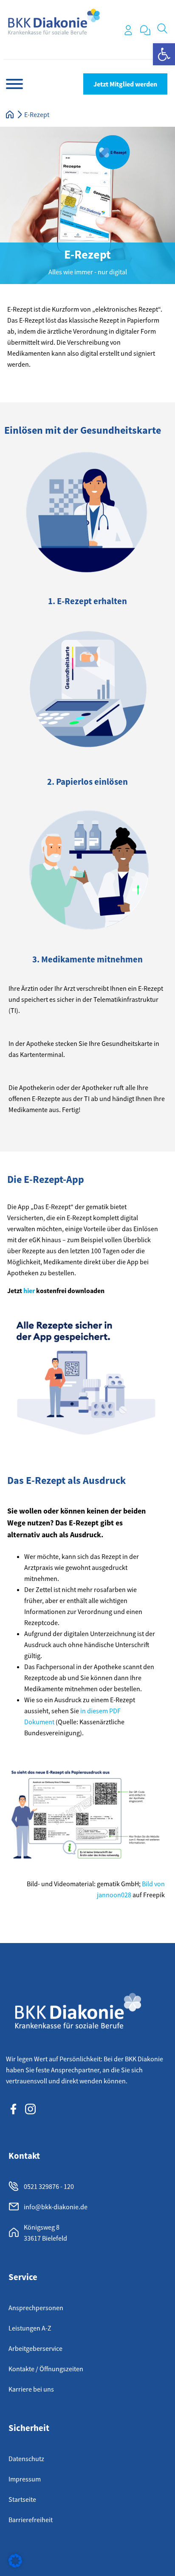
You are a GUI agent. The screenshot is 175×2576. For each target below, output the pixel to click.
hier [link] (29, 1291)
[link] (164, 54)
